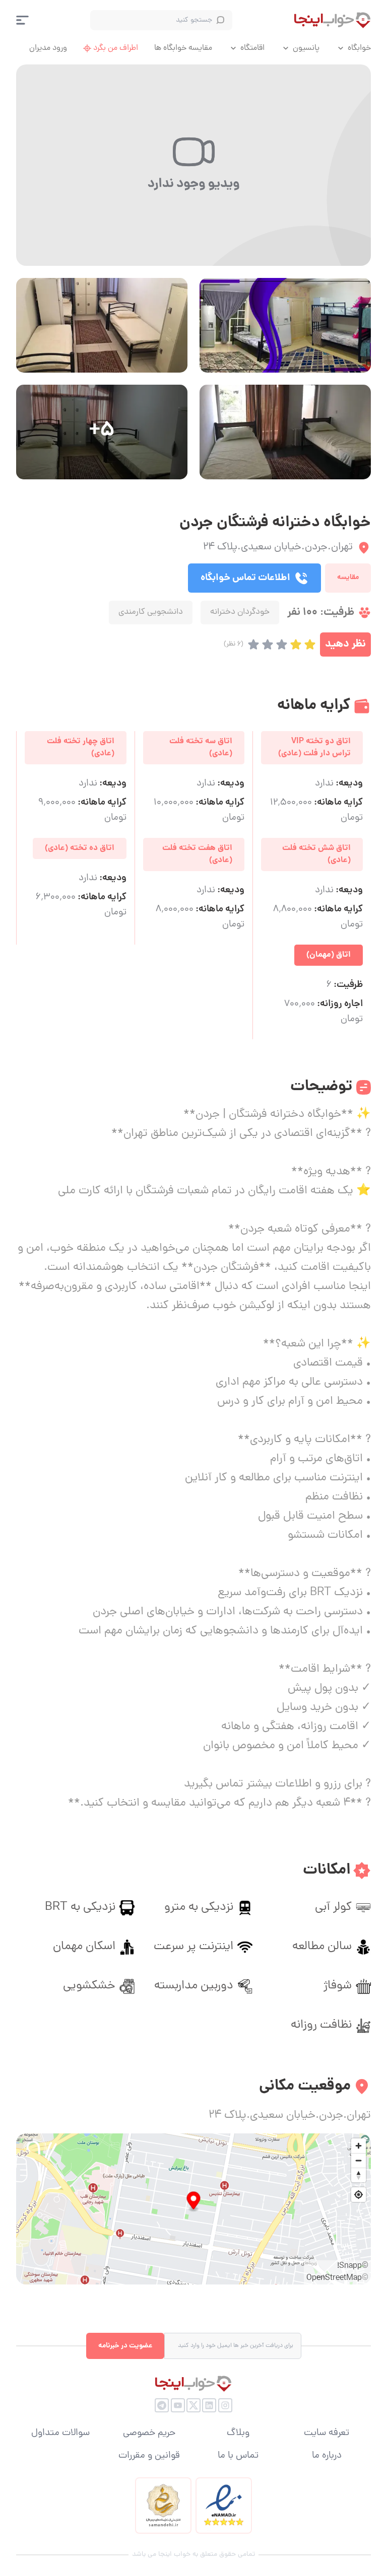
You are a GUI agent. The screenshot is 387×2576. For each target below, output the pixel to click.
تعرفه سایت (327, 2434)
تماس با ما (238, 2456)
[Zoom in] (359, 2146)
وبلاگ (238, 2434)
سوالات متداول (60, 2434)
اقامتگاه (252, 48)
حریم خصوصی (149, 2434)
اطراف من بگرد (116, 48)
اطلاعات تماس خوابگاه (245, 578)
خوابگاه (359, 48)
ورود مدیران (48, 48)
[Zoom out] (359, 2160)
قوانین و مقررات (149, 2456)
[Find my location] (359, 2195)
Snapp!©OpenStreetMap (337, 2272)
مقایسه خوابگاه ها (183, 48)
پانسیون (306, 48)
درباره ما (327, 2456)
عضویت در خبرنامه (125, 2346)
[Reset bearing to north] (359, 2175)
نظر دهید (345, 644)
